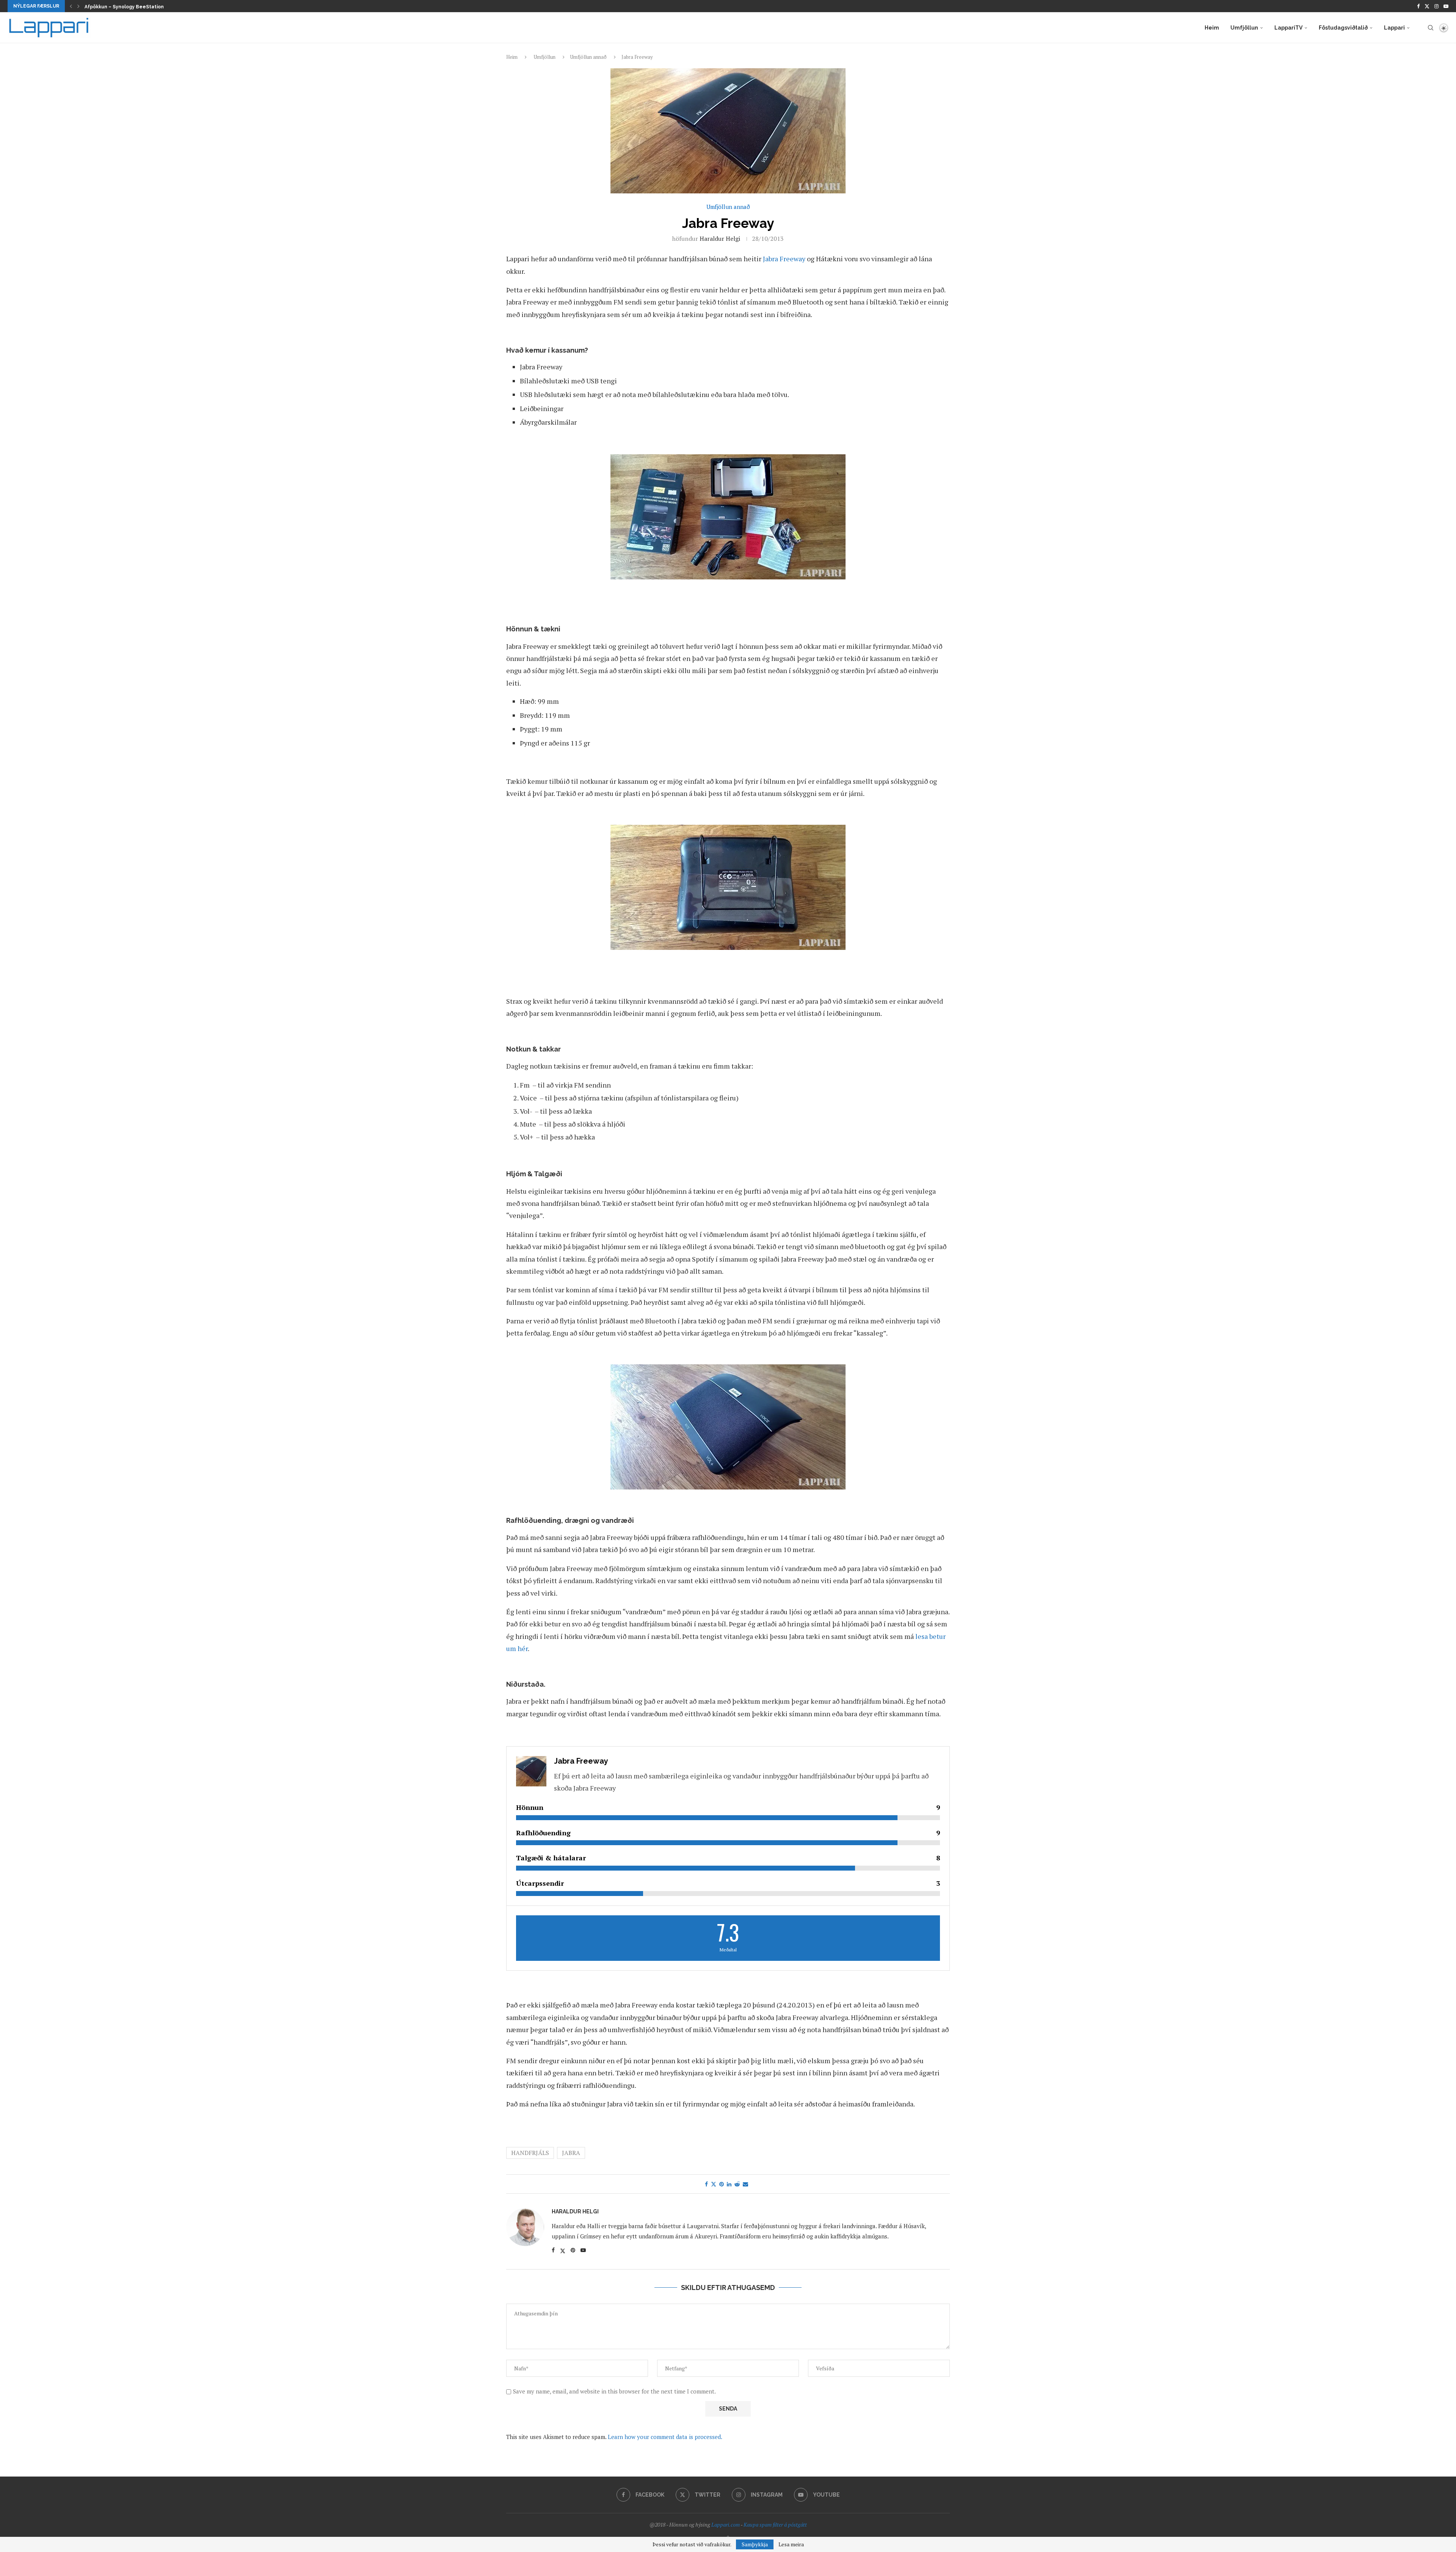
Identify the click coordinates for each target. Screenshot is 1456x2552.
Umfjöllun (1244, 28)
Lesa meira (791, 2544)
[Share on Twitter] (714, 2184)
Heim (1212, 28)
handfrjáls (530, 2153)
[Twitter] (1427, 6)
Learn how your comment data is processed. (665, 2437)
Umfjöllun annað (588, 57)
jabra (571, 2153)
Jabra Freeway (784, 259)
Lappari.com (726, 2525)
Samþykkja (755, 2544)
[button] (71, 6)
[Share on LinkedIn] (729, 2184)
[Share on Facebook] (706, 2184)
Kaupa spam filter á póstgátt (775, 2525)
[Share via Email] (745, 2184)
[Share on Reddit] (737, 2184)
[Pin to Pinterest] (722, 2184)
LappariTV (1288, 28)
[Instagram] (1436, 6)
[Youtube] (1446, 6)
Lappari (1394, 28)
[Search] (1431, 28)
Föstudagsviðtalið (1343, 28)
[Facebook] (1418, 6)
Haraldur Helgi (720, 239)
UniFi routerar (101, 7)
